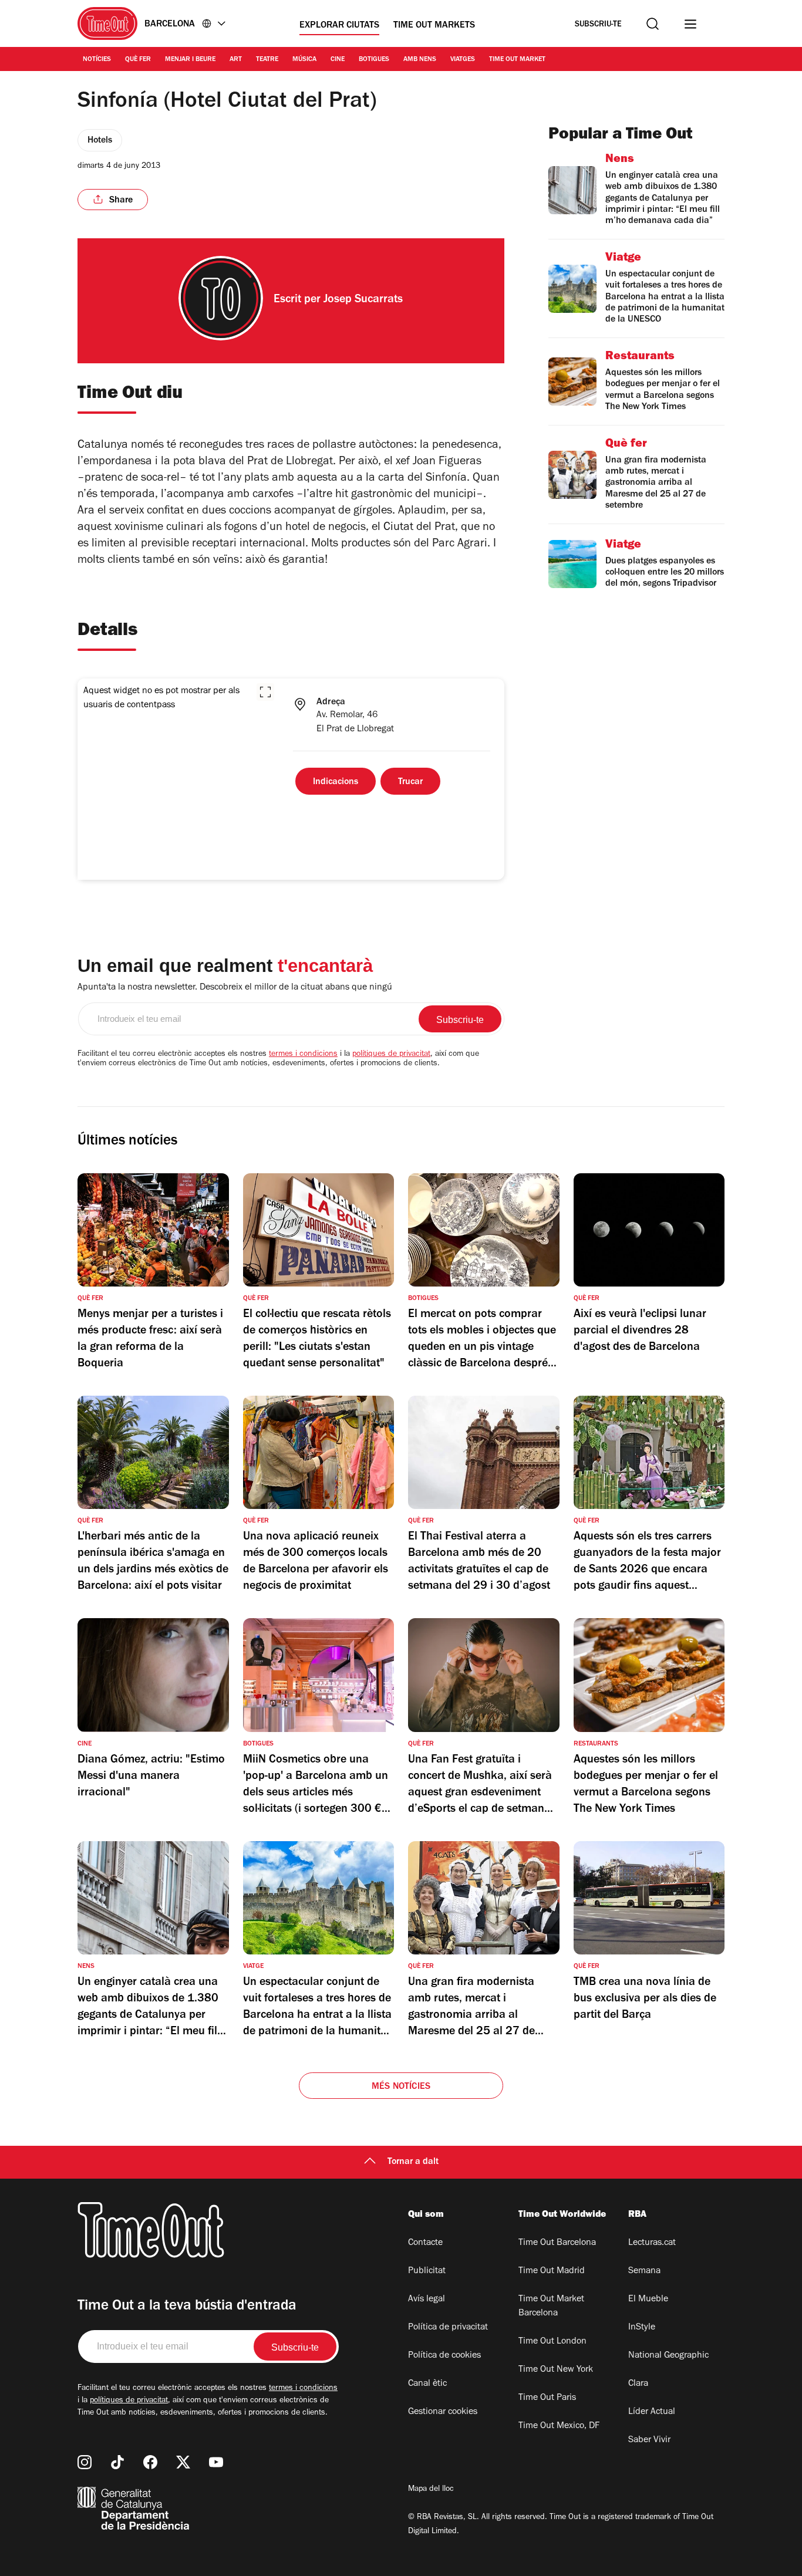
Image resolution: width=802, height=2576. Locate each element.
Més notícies (401, 2087)
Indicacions (336, 782)
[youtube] (216, 2462)
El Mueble (648, 2300)
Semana (644, 2271)
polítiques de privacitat (391, 1055)
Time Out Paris (547, 2398)
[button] (265, 692)
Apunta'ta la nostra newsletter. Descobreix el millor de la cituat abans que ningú (235, 988)
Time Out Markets (434, 26)
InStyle (642, 2328)
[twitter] (183, 2462)
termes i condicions (303, 1055)
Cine (338, 60)
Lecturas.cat (652, 2243)
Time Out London (552, 2342)
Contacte (425, 2243)
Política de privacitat (448, 2328)
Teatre (267, 60)
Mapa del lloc (431, 2490)
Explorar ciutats (339, 26)
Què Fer (138, 60)
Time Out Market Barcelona (551, 2307)
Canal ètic (427, 2384)
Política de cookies (444, 2356)
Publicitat (427, 2271)
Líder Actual (652, 2412)
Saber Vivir (649, 2440)
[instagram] (85, 2462)
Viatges (463, 60)
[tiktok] (117, 2462)
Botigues (374, 60)
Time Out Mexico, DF (559, 2426)
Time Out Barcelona (557, 2243)
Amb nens (420, 60)
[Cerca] (653, 24)
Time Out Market (517, 60)
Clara (638, 2384)
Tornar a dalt (413, 2162)
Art (236, 60)
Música (304, 60)
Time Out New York (556, 2370)
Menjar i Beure (190, 60)
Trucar (410, 782)
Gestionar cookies (443, 2412)
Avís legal (427, 2300)
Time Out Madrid (552, 2271)
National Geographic (668, 2356)
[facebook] (150, 2462)
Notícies (97, 60)
